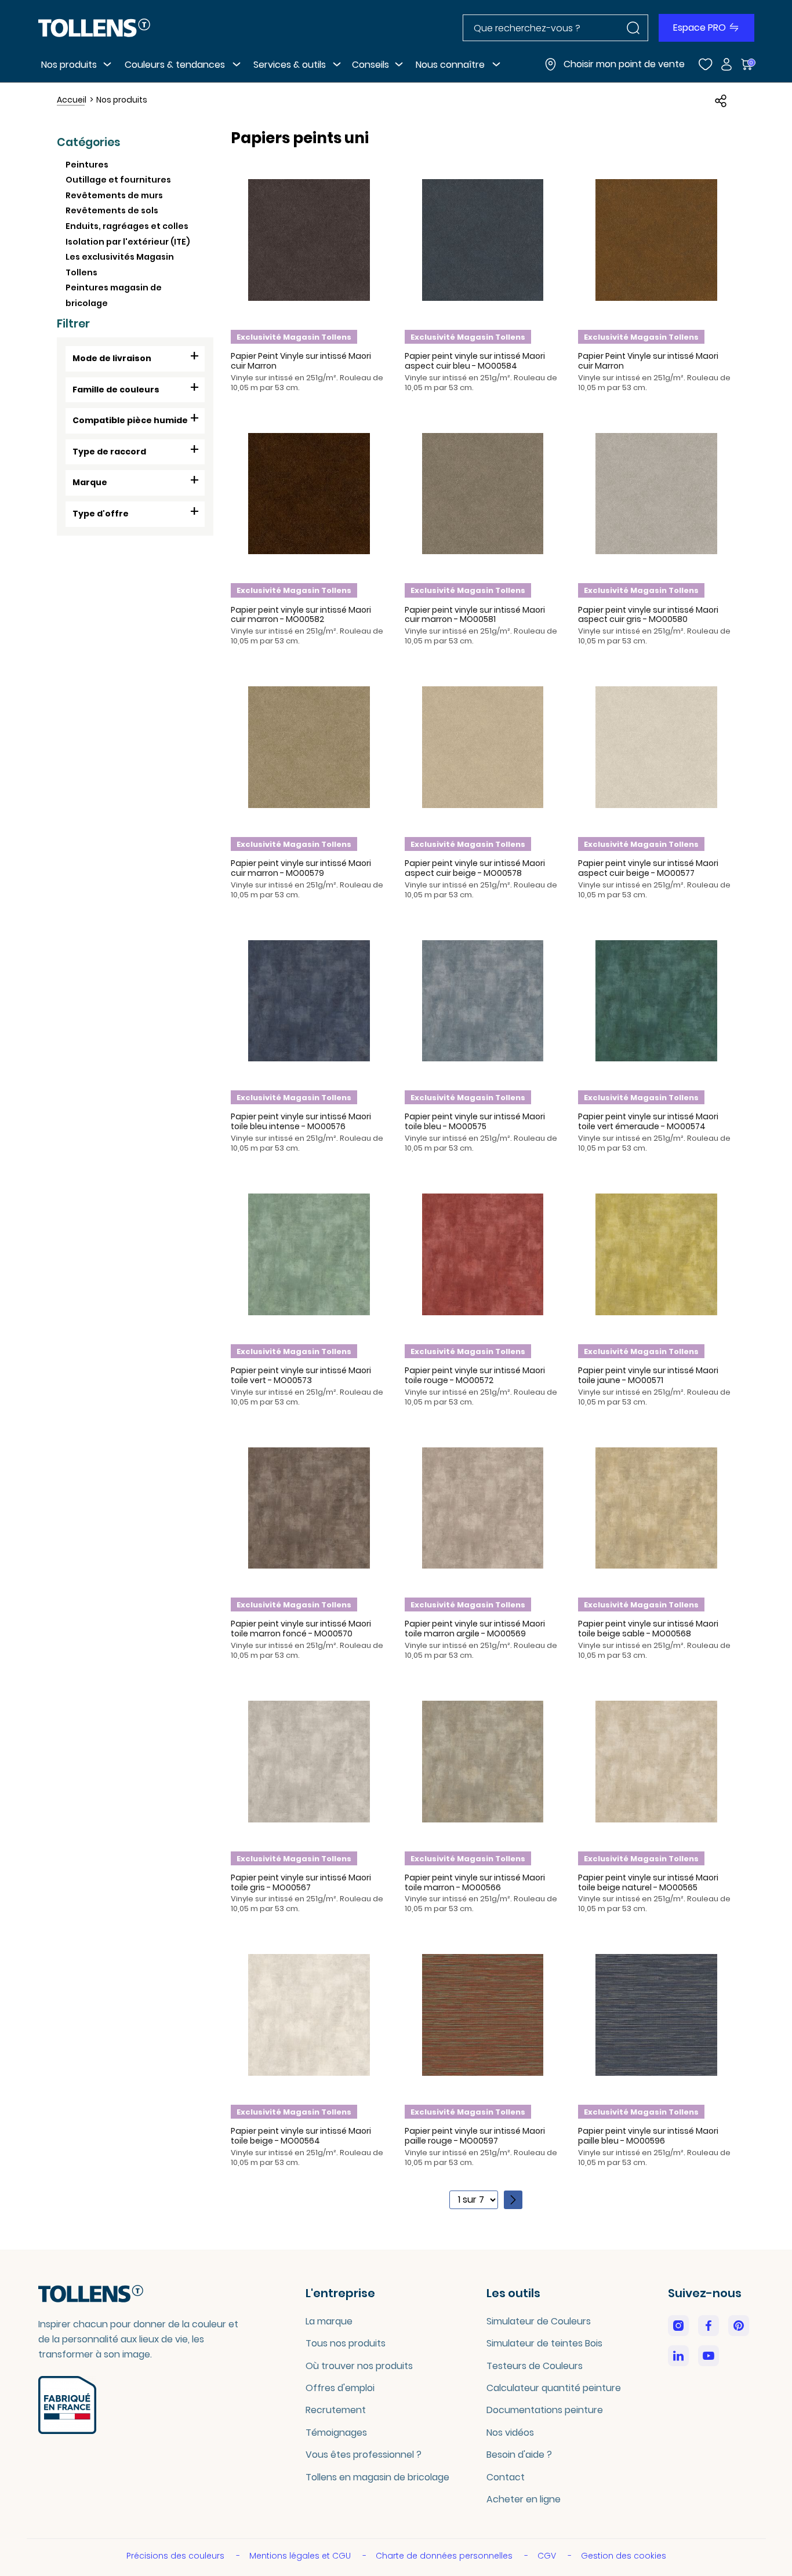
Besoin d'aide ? (519, 2455)
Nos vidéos (510, 2433)
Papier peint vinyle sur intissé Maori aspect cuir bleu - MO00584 (475, 361)
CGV (548, 2556)
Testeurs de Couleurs (535, 2366)
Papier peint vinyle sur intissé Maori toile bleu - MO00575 (475, 1121)
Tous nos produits (346, 2343)
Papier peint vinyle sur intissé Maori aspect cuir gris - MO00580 (648, 615)
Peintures (87, 165)
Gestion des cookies (624, 2556)
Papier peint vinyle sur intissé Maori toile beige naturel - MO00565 (648, 1882)
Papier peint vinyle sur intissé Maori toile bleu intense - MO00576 (301, 1121)
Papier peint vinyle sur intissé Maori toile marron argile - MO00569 (475, 1629)
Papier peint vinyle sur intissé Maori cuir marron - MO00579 (301, 868)
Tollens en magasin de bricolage (377, 2477)
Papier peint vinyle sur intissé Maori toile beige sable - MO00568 (648, 1629)
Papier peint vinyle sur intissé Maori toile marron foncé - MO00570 (301, 1629)
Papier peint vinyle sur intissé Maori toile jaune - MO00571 (648, 1375)
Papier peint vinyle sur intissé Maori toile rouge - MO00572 (475, 1375)
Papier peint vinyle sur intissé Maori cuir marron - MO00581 (475, 615)
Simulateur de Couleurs (539, 2321)
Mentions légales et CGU (301, 2556)
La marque (329, 2321)
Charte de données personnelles (445, 2556)
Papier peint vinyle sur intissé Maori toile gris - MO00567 (301, 1882)
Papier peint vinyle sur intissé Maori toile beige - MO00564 (301, 2136)
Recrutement (336, 2410)
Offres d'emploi (340, 2388)
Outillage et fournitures (118, 180)
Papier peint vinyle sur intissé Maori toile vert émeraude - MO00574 (648, 1121)
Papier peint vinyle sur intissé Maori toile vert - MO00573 (301, 1375)
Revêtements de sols (112, 210)
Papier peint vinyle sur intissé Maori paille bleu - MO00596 (648, 2136)
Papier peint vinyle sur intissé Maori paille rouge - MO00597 (475, 2136)
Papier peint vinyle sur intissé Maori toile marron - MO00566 (475, 1882)
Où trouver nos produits (359, 2366)
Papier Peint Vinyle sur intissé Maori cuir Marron (301, 361)
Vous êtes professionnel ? (364, 2455)
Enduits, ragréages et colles (127, 226)
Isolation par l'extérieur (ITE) (128, 242)
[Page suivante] (513, 2200)
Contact (506, 2477)
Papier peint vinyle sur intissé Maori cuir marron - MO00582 (301, 615)
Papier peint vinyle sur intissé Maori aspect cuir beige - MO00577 (648, 868)
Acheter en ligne (524, 2499)
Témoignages (336, 2433)
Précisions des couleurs (177, 2556)
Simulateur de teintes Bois (544, 2343)
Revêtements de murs (114, 195)
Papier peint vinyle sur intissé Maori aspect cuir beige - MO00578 (475, 868)
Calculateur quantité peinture (554, 2388)
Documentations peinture (545, 2410)
